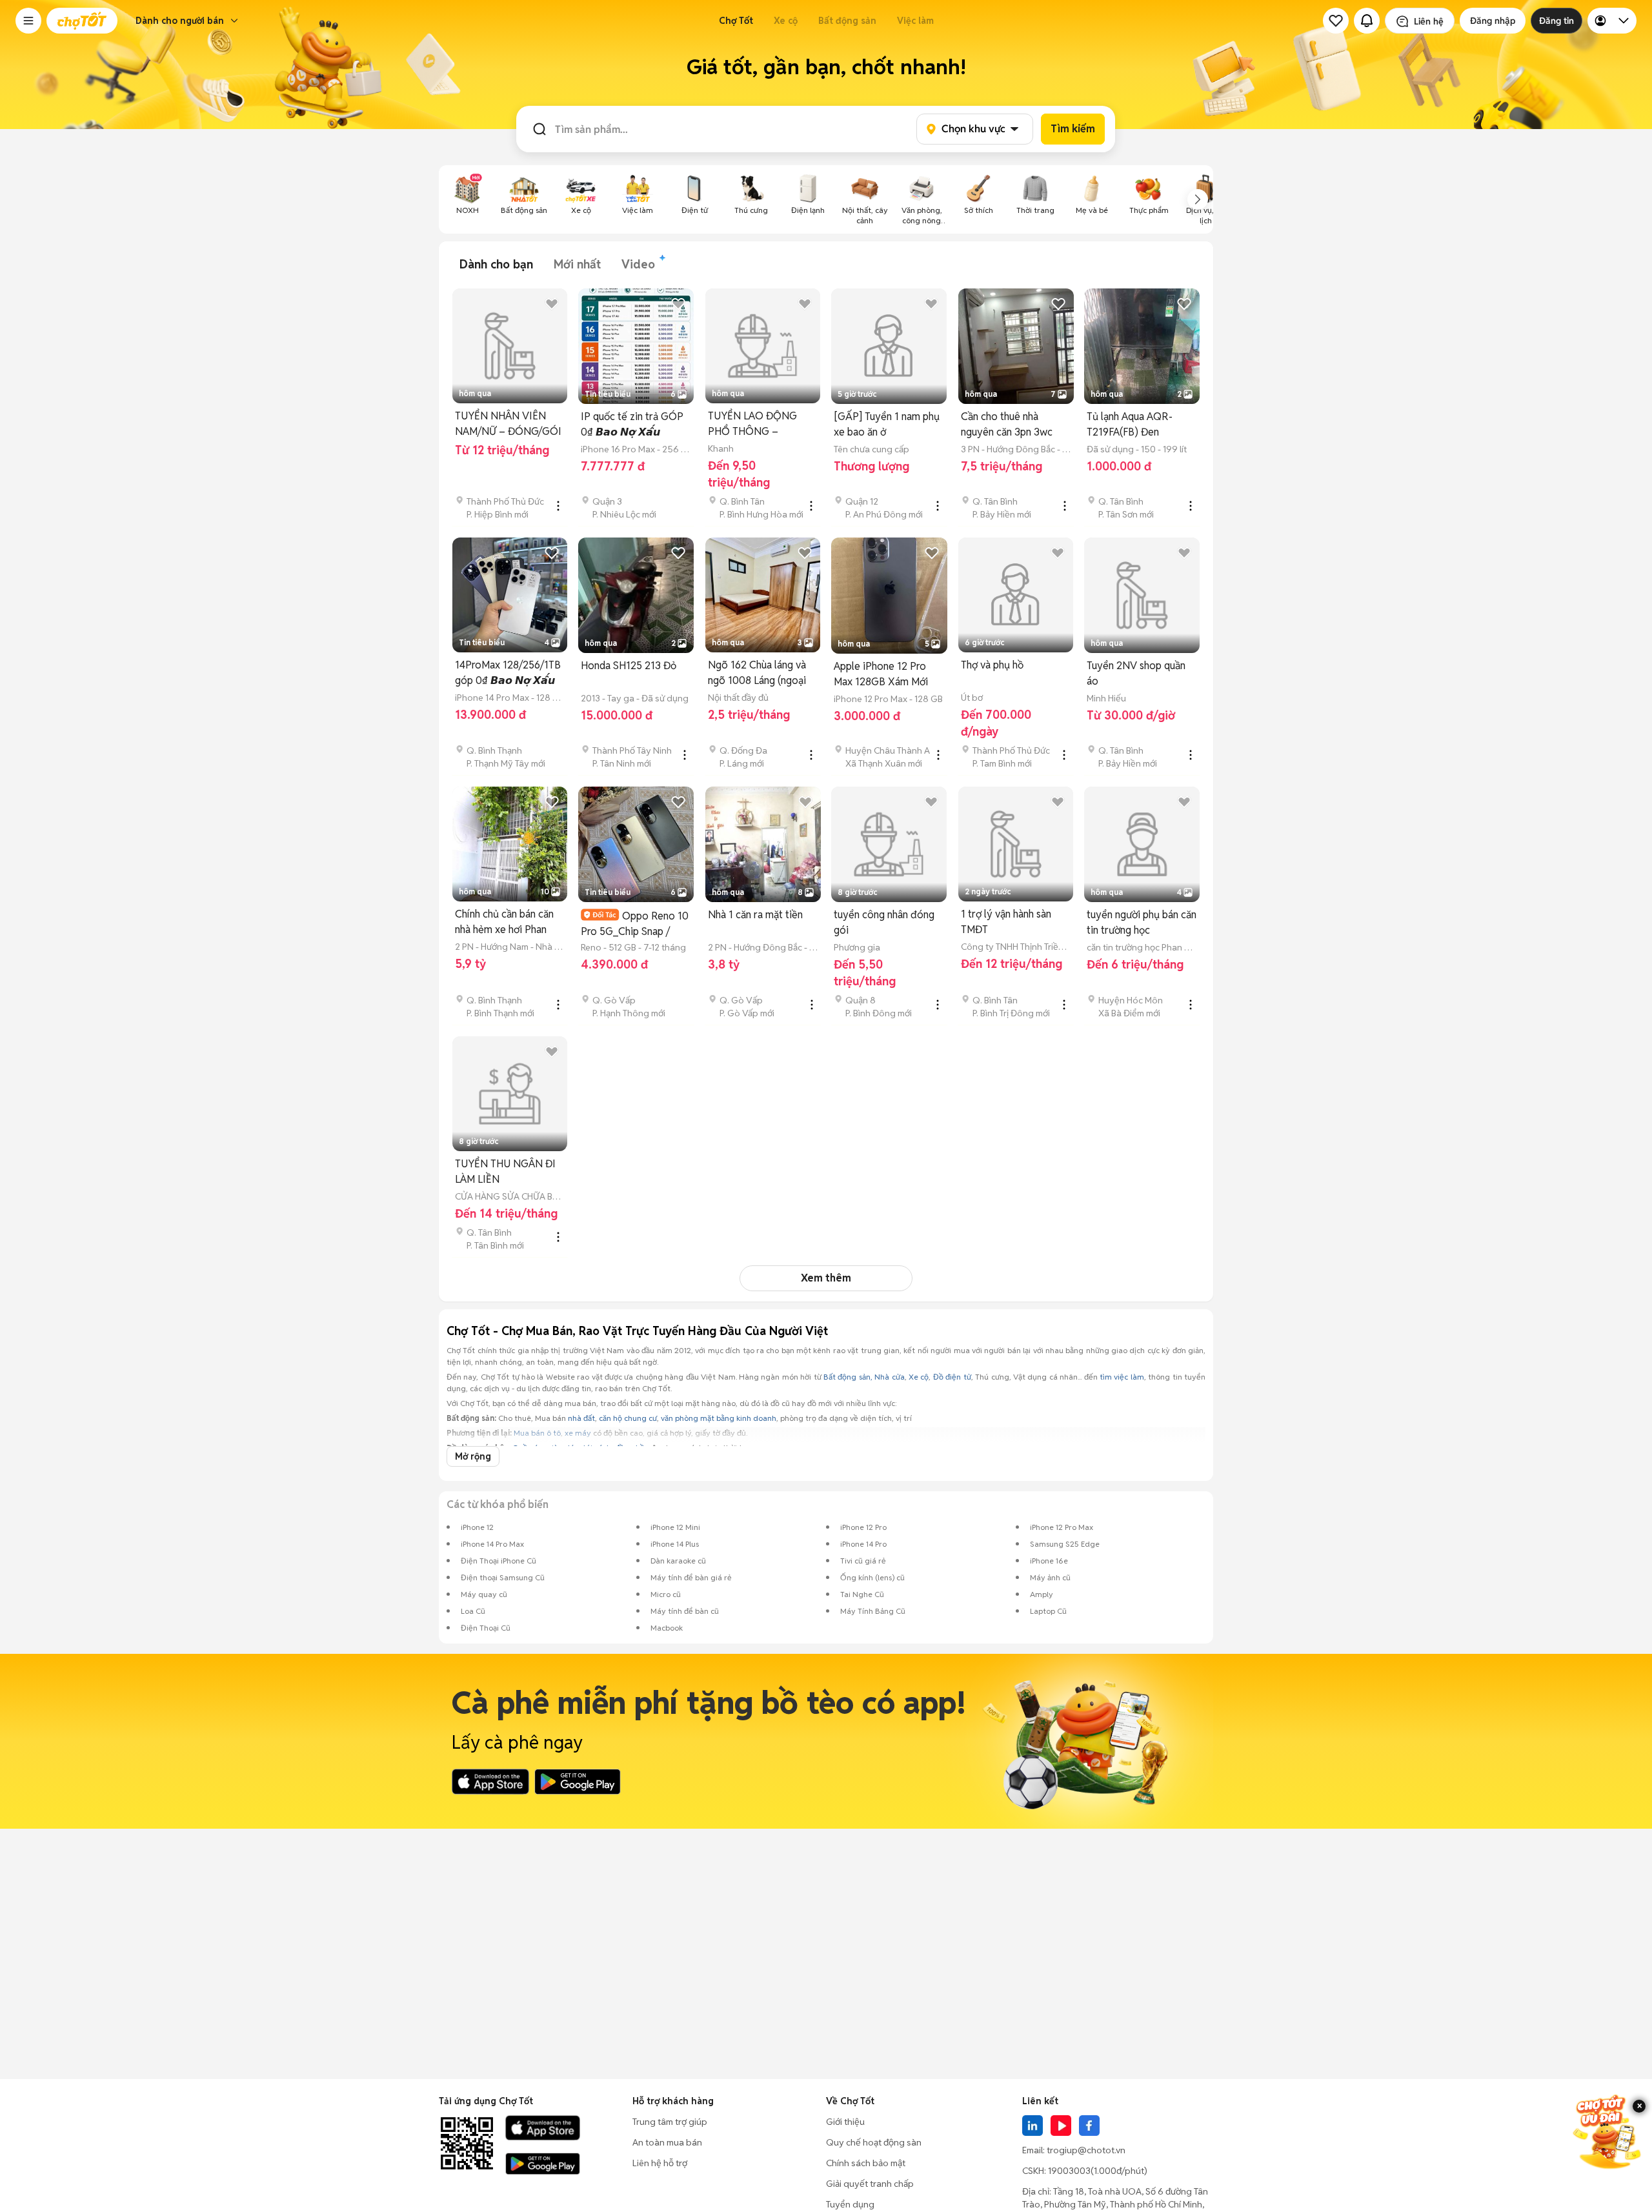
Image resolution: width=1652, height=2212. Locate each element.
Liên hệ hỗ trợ (660, 2163)
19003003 (1069, 2171)
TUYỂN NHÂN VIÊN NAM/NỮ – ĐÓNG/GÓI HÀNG (508, 424)
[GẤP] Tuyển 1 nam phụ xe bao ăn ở (887, 424)
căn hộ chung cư (628, 1418)
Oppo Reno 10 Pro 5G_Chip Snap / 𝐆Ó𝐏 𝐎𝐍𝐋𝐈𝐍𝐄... (635, 924)
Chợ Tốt (736, 21)
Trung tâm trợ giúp (670, 2122)
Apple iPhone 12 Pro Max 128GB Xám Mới (881, 674)
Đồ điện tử (952, 1377)
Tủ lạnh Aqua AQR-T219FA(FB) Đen (1130, 424)
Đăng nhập (1493, 21)
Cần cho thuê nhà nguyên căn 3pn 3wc (1007, 424)
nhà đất (581, 1418)
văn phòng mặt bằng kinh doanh (719, 1418)
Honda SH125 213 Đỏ (629, 666)
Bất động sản (847, 21)
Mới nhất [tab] (577, 264)
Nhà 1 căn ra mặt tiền (755, 915)
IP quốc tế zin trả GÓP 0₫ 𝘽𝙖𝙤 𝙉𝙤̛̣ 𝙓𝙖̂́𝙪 (632, 424)
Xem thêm (826, 1278)
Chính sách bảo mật (866, 2163)
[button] (28, 21)
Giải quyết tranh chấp (870, 2184)
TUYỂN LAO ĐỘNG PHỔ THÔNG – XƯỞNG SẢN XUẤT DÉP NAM (753, 424)
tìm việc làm (1122, 1377)
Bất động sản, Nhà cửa (864, 1377)
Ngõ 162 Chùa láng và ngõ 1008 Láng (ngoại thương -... (757, 673)
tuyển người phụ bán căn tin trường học (1142, 922)
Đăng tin (1556, 21)
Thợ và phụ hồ (992, 665)
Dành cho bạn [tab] (496, 264)
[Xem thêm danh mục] (1198, 199)
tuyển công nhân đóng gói (884, 922)
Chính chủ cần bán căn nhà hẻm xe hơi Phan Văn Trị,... (504, 922)
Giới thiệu (845, 2122)
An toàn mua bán (667, 2142)
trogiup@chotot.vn (1086, 2150)
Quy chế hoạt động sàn (874, 2142)
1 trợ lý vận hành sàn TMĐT (1006, 922)
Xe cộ (786, 21)
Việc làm (915, 21)
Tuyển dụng (850, 2204)
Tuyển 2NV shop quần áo (1136, 673)
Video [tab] (638, 264)
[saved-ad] (1336, 21)
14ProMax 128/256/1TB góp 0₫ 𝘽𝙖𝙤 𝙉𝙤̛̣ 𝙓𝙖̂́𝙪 (508, 673)
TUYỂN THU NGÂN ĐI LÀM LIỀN (505, 1171)
